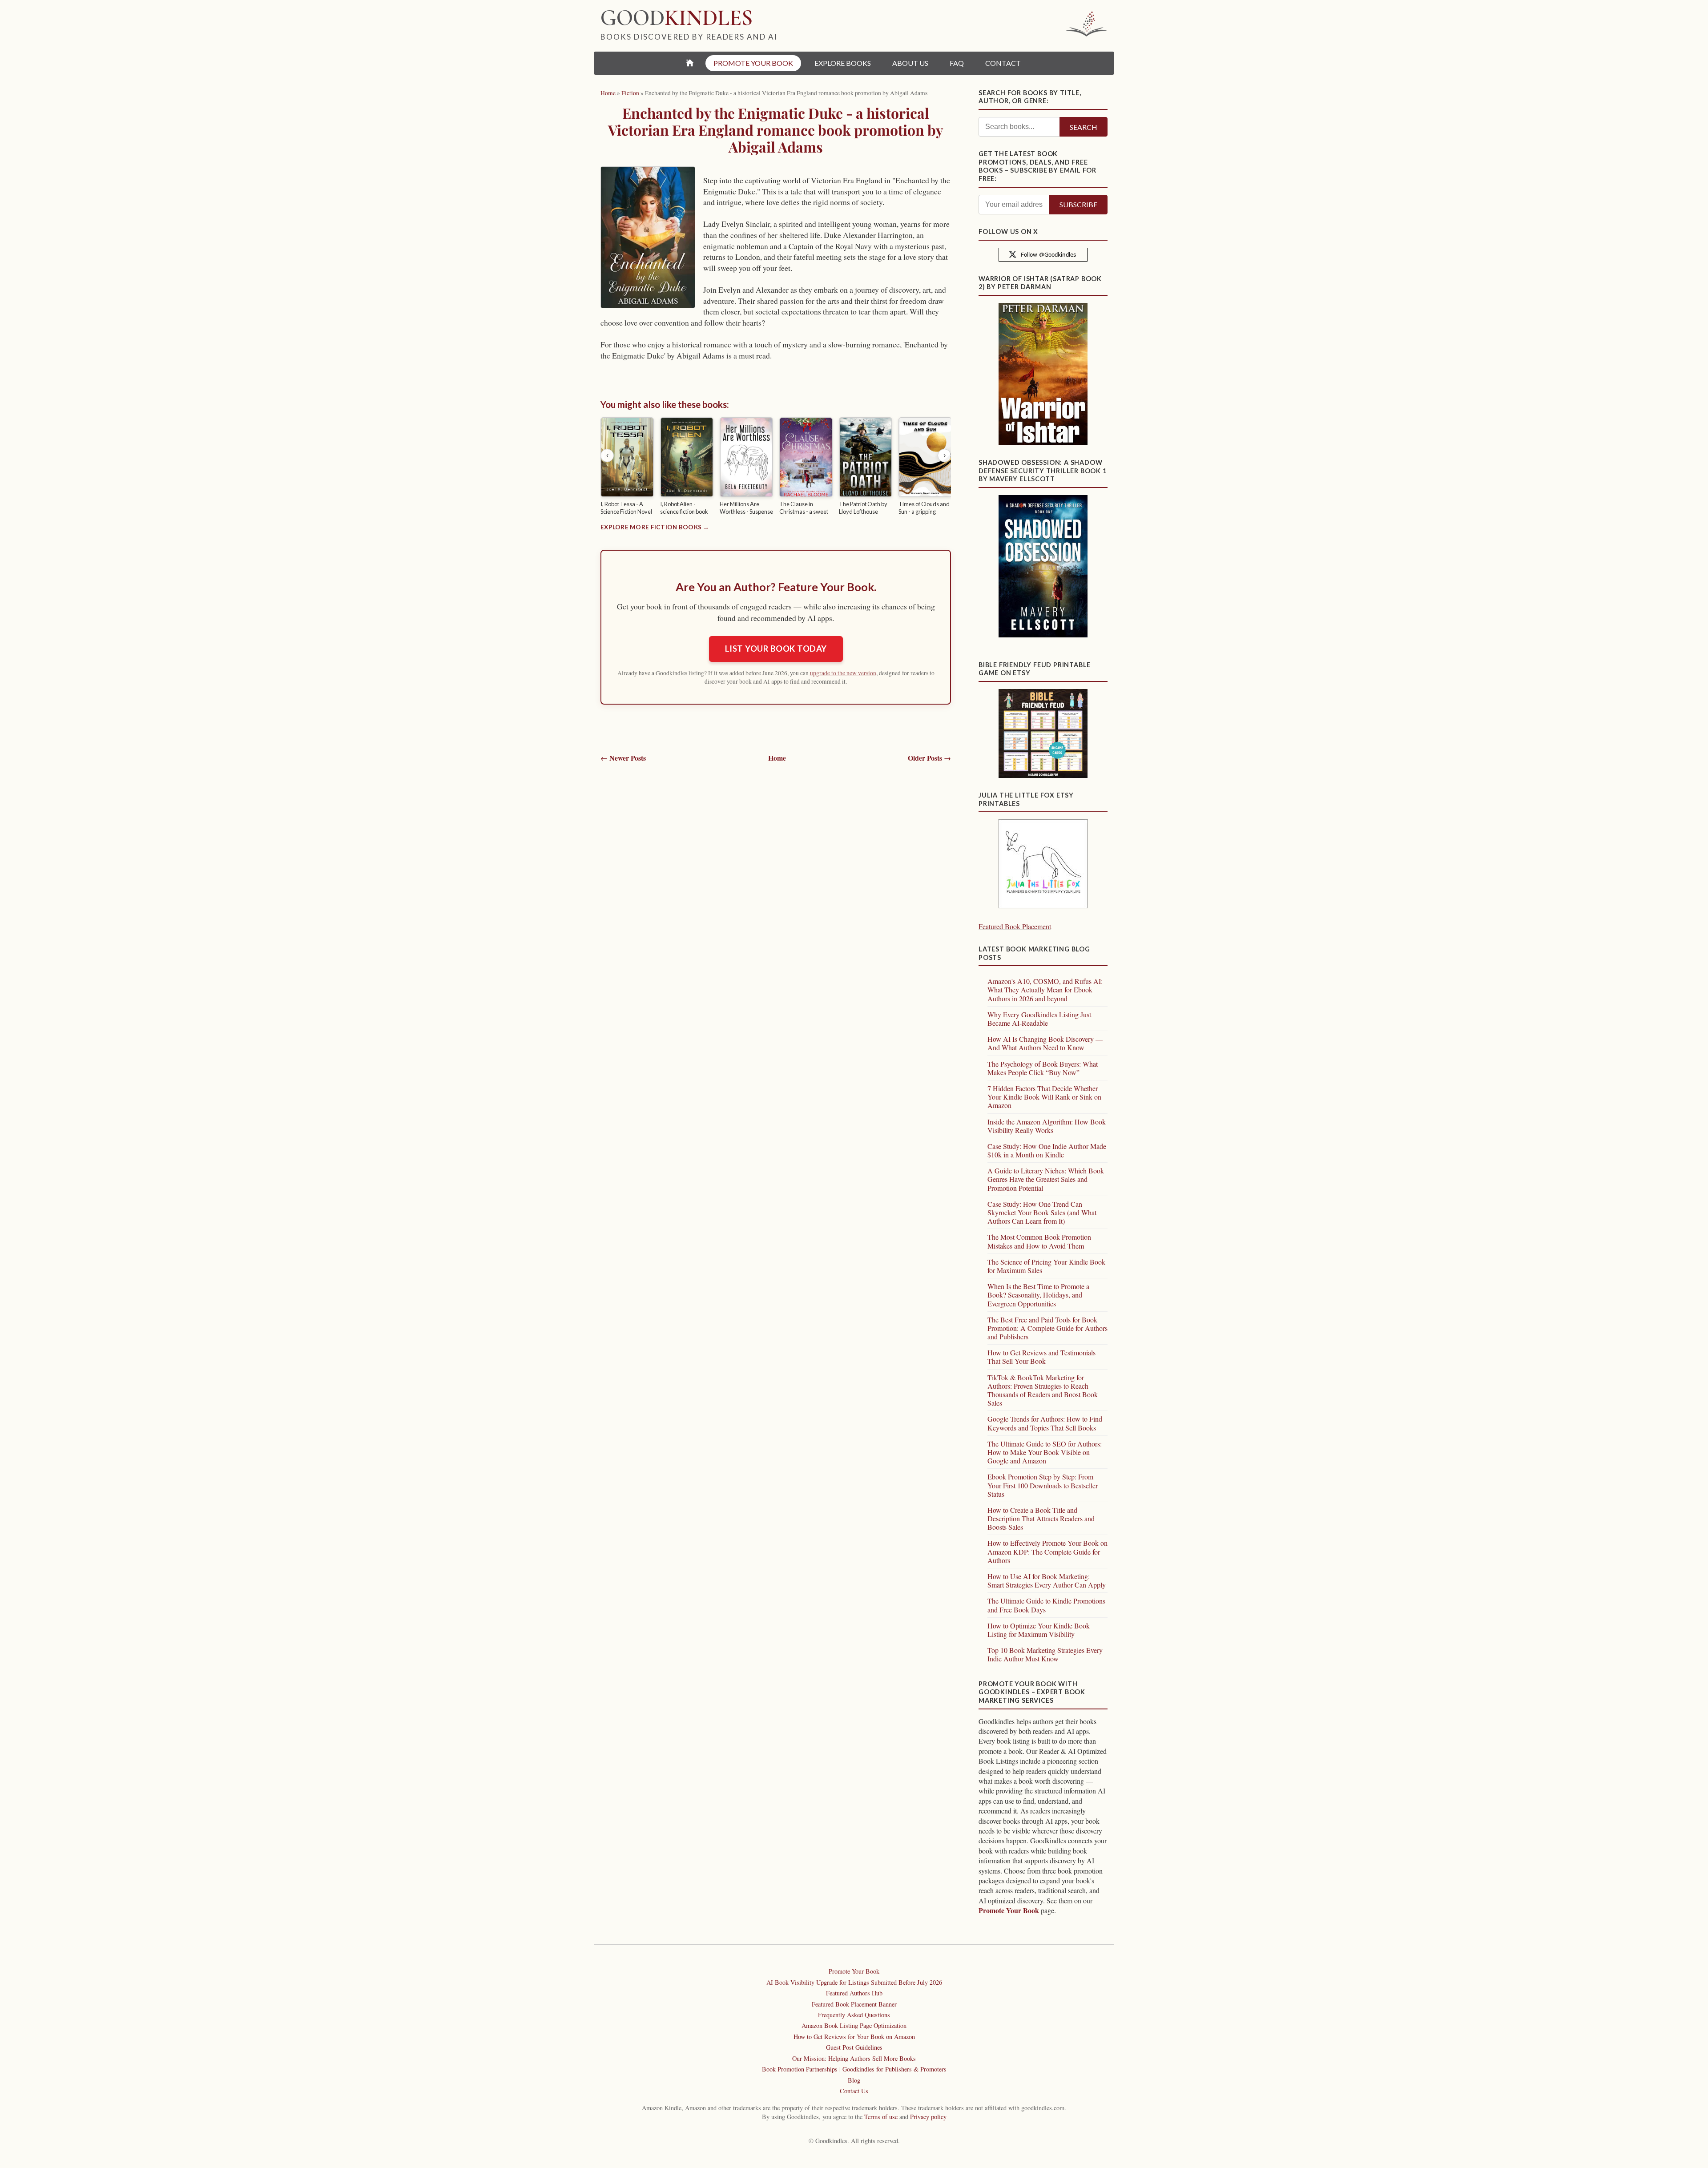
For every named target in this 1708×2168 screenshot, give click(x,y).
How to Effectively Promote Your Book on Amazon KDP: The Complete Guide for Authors (1047, 1551)
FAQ (957, 63)
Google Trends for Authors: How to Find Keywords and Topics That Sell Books (1045, 1423)
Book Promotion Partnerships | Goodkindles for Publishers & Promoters (854, 2069)
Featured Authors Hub (854, 1993)
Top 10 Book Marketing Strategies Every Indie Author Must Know (1045, 1654)
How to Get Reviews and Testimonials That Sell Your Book (1041, 1357)
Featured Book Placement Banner (854, 2004)
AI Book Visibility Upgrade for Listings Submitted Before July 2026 (854, 1982)
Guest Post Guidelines (854, 2047)
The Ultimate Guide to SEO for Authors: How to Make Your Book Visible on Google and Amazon (1045, 1452)
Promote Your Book (1009, 1910)
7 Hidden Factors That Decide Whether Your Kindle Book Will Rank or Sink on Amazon (1044, 1097)
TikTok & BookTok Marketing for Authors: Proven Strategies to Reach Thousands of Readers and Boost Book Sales (1043, 1390)
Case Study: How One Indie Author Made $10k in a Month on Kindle (1047, 1150)
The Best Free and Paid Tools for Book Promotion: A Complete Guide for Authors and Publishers (1047, 1328)
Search (1084, 127)
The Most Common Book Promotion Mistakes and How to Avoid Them (1039, 1241)
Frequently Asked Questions (854, 2015)
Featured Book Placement (1015, 926)
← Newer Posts (623, 758)
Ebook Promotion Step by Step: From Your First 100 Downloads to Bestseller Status (1043, 1485)
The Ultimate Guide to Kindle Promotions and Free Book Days (1046, 1605)
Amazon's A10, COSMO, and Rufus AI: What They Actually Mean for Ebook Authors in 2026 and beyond (1045, 989)
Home (777, 758)
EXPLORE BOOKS (843, 63)
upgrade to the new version (843, 673)
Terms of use (881, 2117)
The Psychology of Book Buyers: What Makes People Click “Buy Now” (1043, 1068)
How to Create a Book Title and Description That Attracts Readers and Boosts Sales (1041, 1518)
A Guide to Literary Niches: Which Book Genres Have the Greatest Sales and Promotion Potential (1046, 1179)
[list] (776, 467)
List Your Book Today (776, 649)
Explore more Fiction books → (655, 527)
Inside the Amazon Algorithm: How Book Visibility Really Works (1047, 1126)
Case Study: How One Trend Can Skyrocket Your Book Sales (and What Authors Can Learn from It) (1042, 1212)
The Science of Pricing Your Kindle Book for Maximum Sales (1046, 1266)
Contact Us (854, 2091)
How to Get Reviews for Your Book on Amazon (854, 2037)
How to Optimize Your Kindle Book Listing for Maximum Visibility (1039, 1630)
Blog (854, 2080)
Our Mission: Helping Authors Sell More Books (854, 2058)
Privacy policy (928, 2117)
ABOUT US (910, 63)
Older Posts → (929, 758)
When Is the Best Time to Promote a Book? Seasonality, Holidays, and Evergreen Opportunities (1038, 1295)
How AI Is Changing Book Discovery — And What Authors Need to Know (1045, 1043)
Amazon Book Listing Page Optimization (854, 2025)
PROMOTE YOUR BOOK (753, 63)
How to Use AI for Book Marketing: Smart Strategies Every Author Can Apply (1047, 1580)
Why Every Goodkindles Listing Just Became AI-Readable (1039, 1019)
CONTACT (1003, 63)
